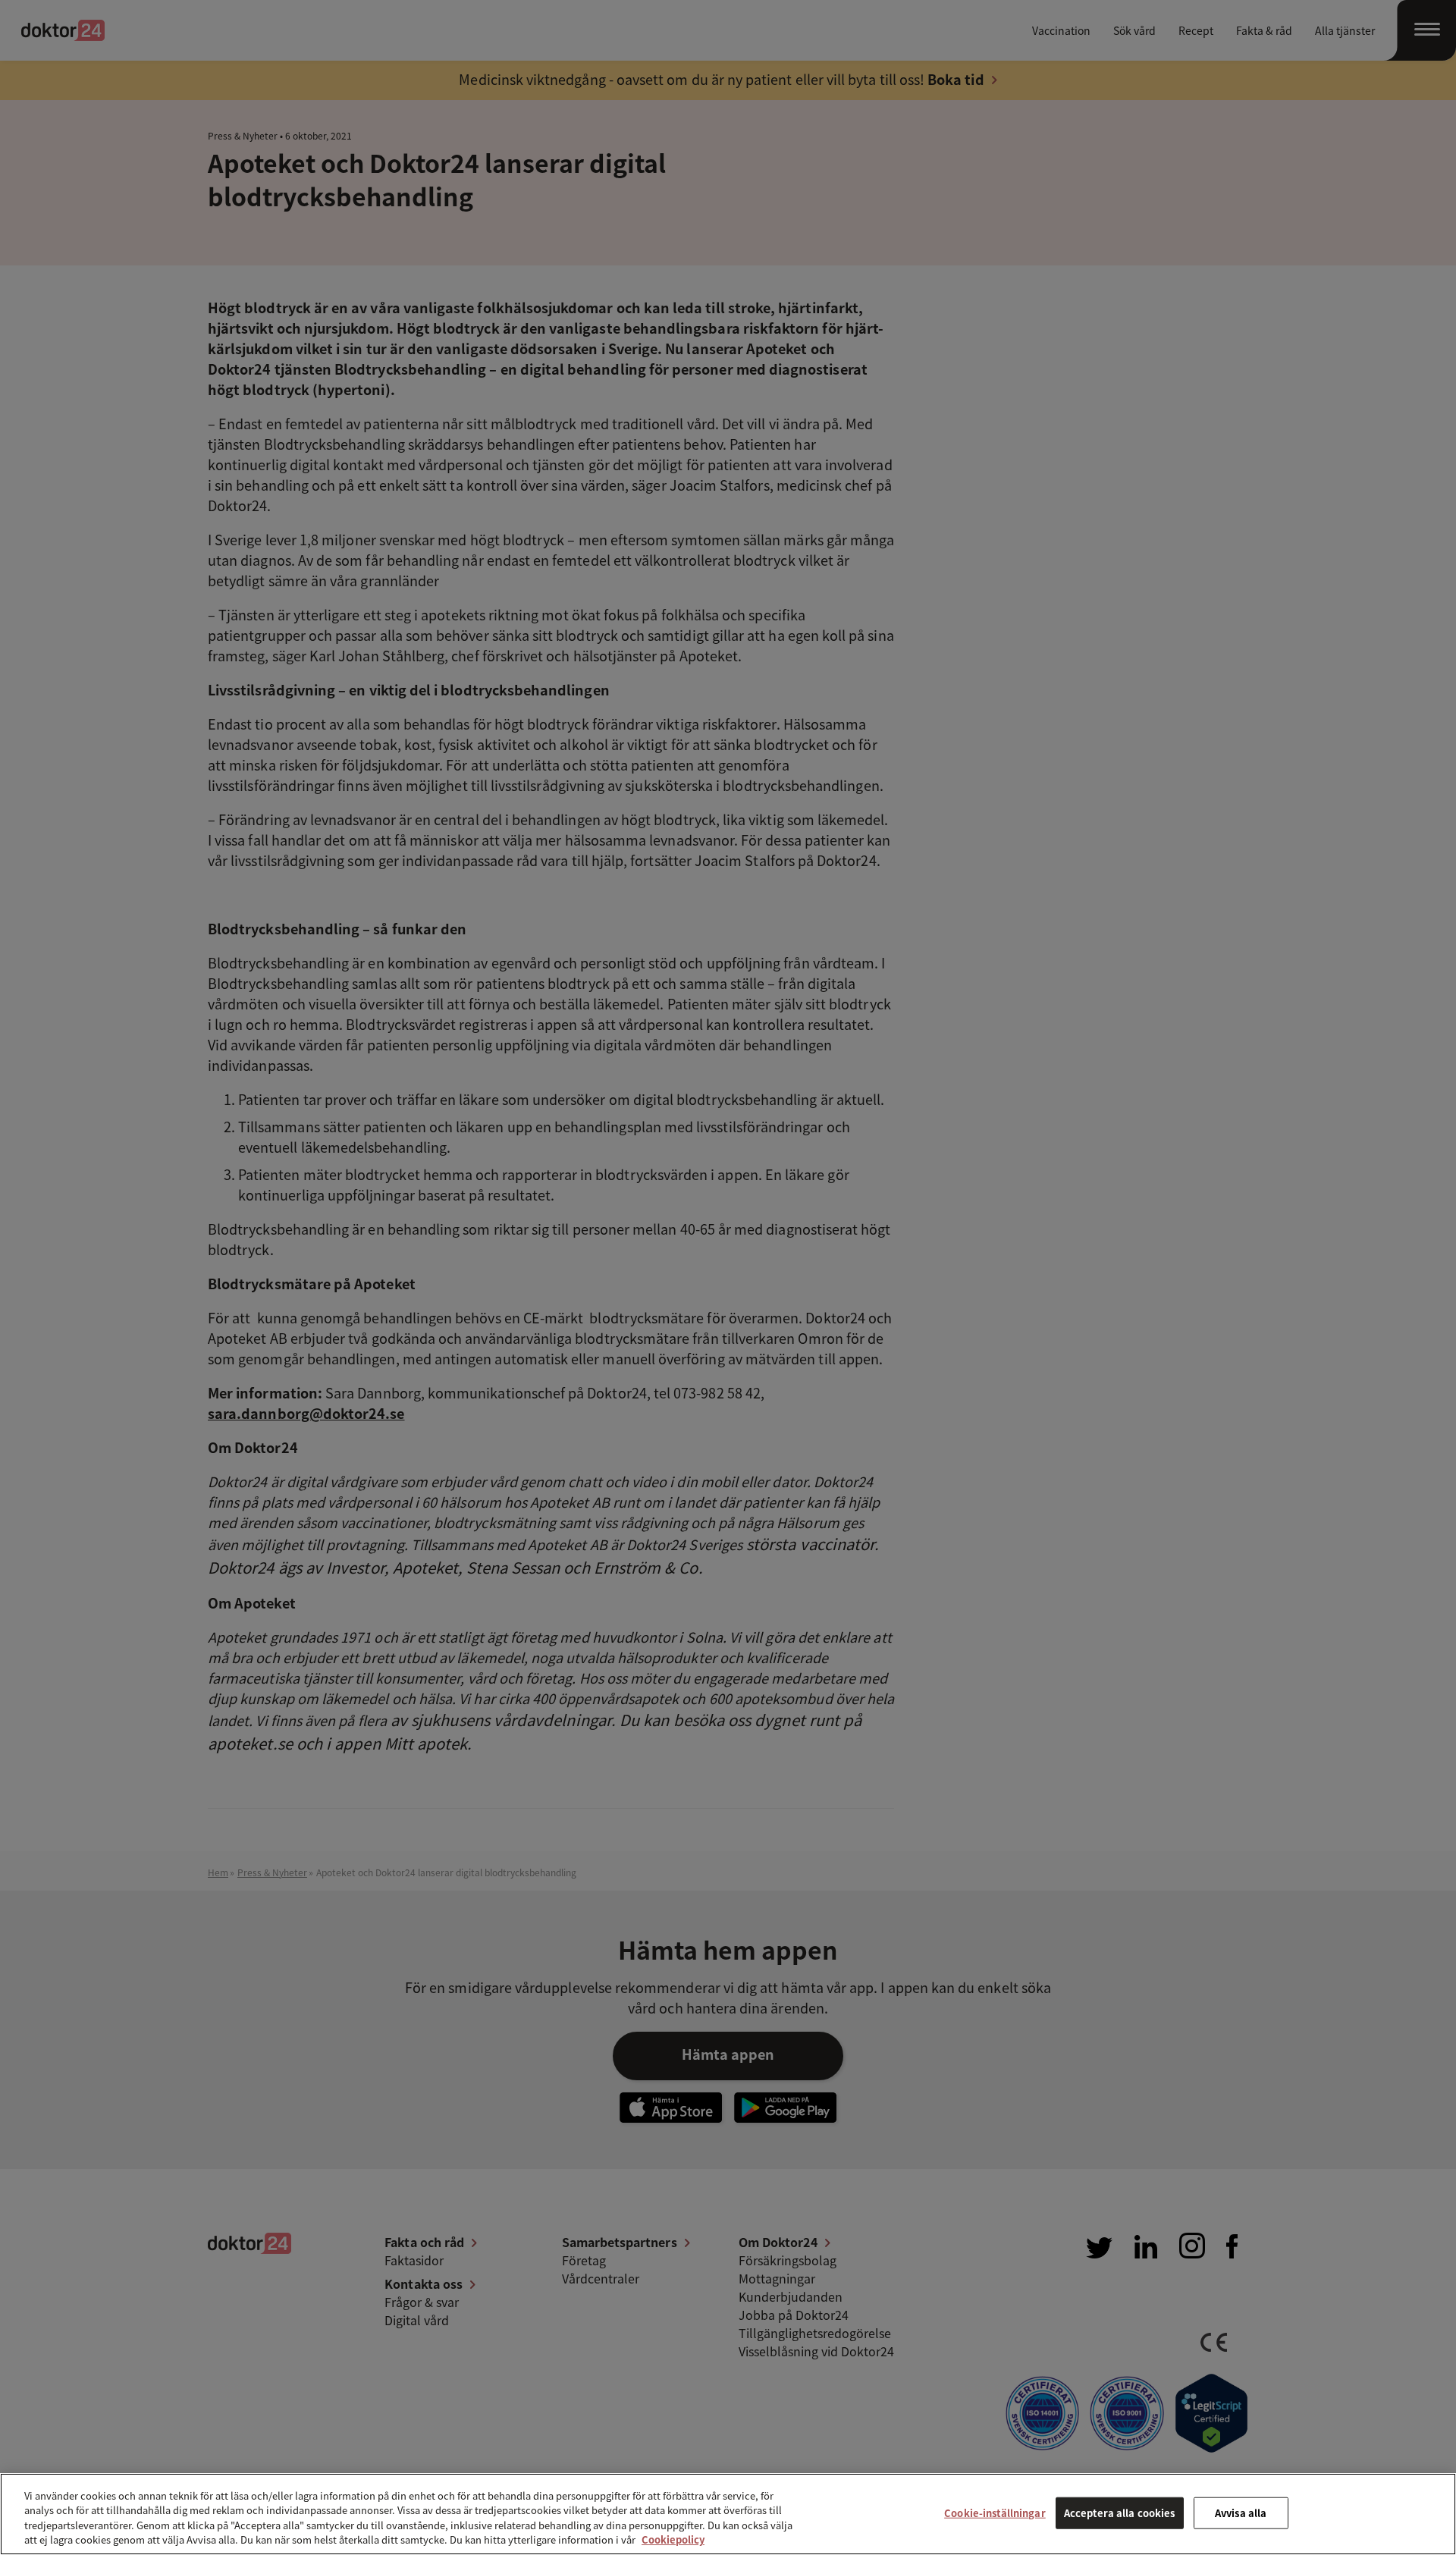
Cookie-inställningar (995, 2513)
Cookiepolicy (673, 2539)
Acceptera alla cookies (1120, 2513)
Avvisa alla (1241, 2513)
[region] (728, 2514)
